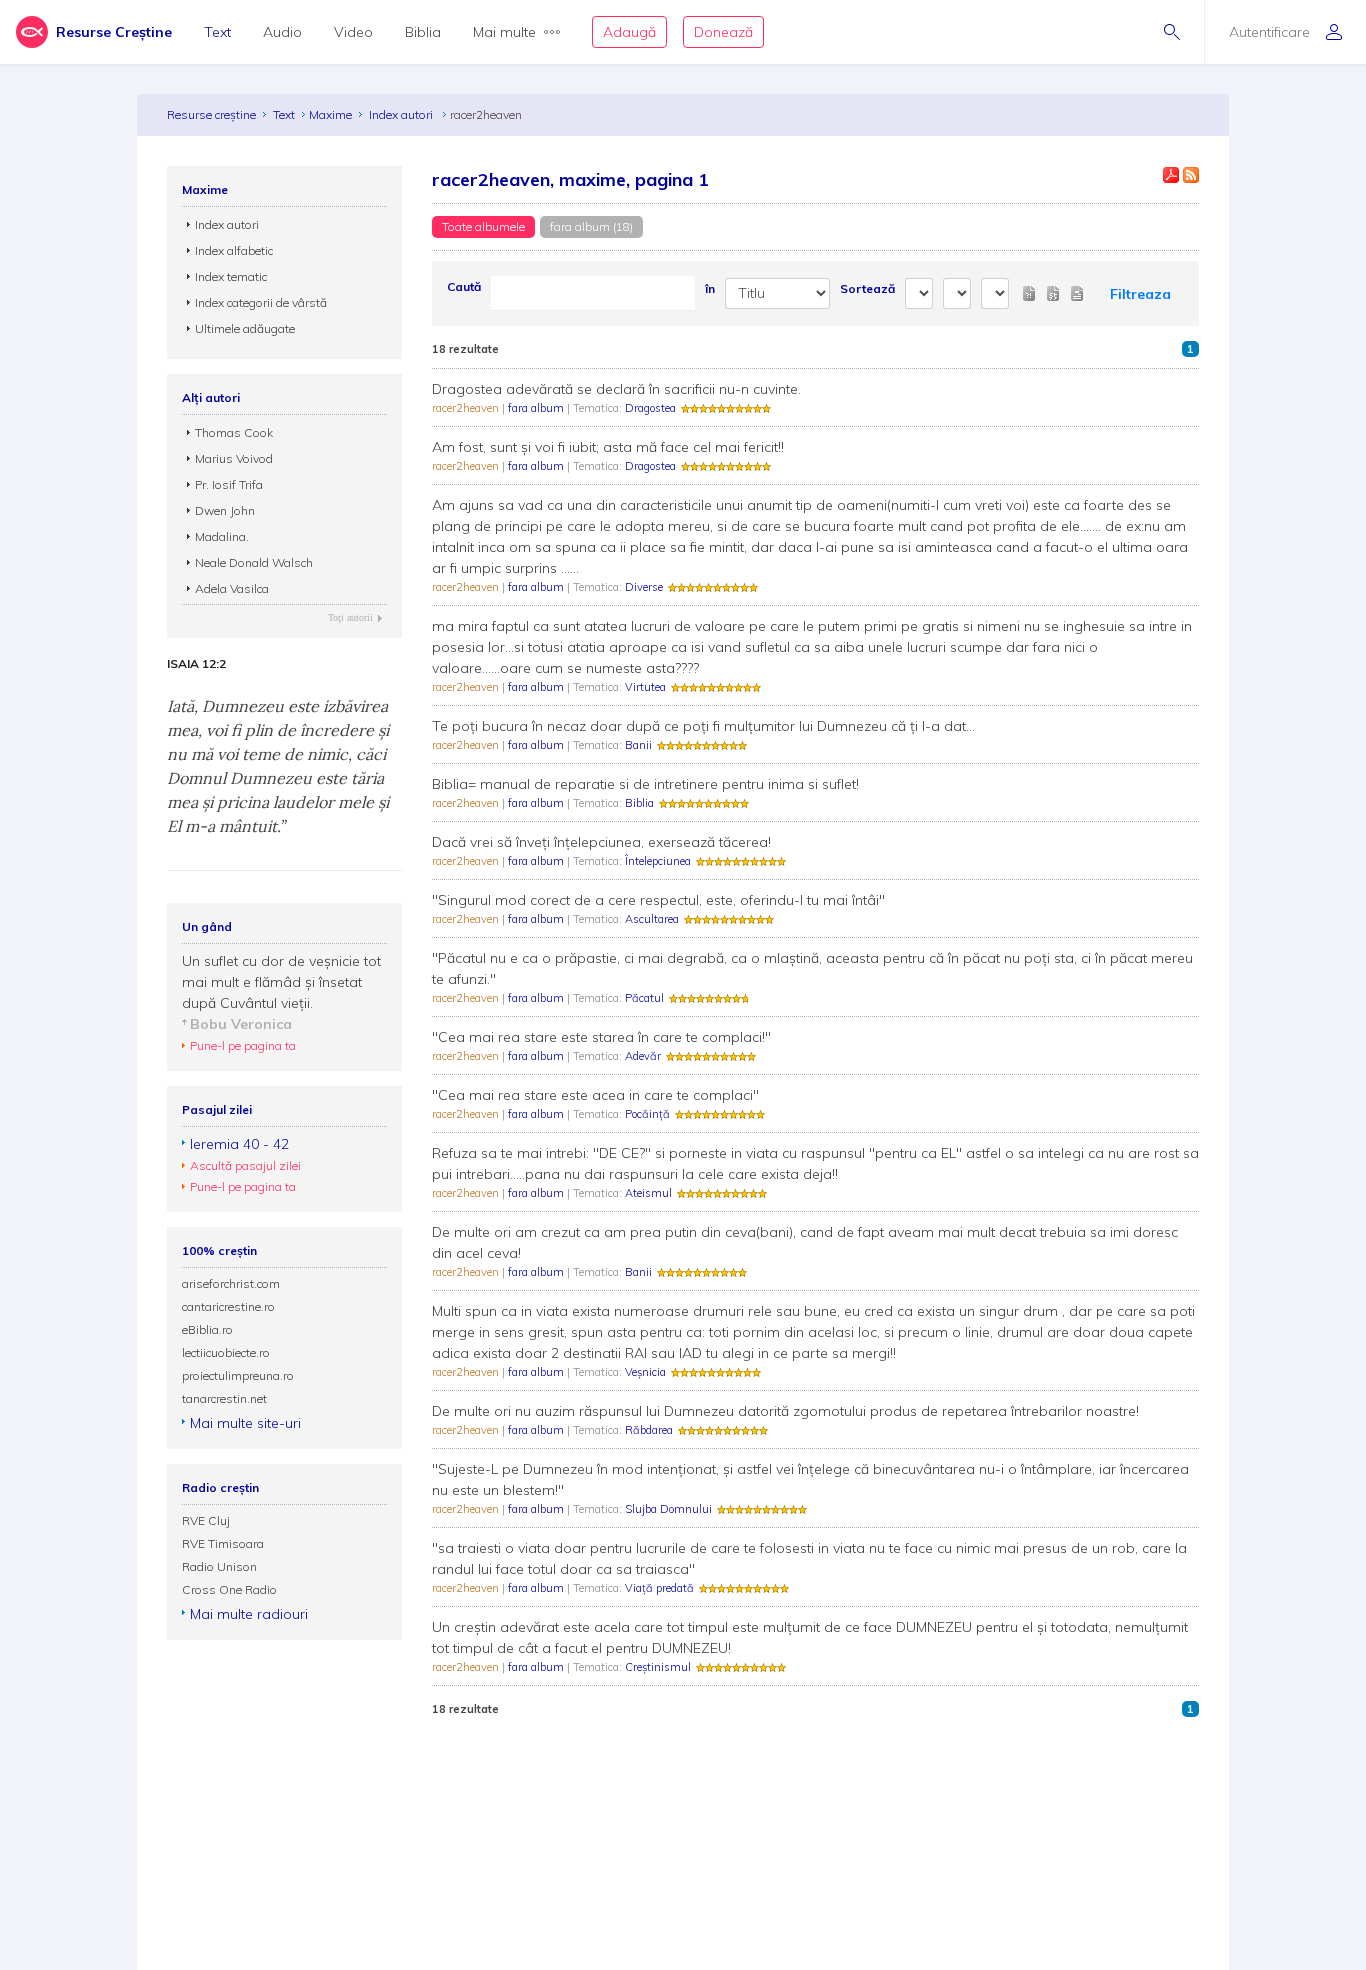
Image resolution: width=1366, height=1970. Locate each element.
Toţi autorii (350, 617)
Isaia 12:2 (196, 664)
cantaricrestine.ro (228, 1306)
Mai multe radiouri (249, 1614)
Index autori (402, 114)
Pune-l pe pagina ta (243, 1045)
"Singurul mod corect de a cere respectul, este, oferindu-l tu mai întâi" (658, 900)
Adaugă (629, 32)
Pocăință (647, 1114)
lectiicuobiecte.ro (226, 1352)
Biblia (423, 32)
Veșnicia (645, 1372)
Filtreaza (1140, 294)
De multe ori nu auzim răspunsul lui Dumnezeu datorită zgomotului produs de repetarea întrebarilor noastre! (785, 1411)
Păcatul (644, 998)
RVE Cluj (206, 1520)
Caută (464, 286)
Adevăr (643, 1056)
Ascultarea (652, 919)
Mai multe (504, 32)
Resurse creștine (211, 114)
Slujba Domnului (668, 1509)
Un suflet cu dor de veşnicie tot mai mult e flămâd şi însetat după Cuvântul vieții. (281, 982)
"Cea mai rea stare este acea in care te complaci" (595, 1095)
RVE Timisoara (223, 1543)
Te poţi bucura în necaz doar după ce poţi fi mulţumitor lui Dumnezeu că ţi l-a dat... (703, 726)
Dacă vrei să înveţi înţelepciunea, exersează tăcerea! (601, 842)
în (710, 288)
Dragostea (650, 408)
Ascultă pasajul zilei (245, 1165)
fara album (537, 408)
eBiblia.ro (207, 1329)
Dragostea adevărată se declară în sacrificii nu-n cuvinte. (616, 389)
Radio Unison (219, 1566)
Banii (638, 745)
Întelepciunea (658, 861)
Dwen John (225, 510)
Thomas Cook (234, 432)
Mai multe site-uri (245, 1423)
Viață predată (659, 1588)
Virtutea (645, 687)
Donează (723, 32)
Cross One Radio (229, 1589)
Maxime (330, 114)
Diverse (644, 587)
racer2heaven (467, 408)
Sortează (867, 288)
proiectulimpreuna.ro (238, 1375)
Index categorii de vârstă (261, 302)
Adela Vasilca (232, 588)
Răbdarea (649, 1430)
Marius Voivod (234, 458)
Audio (282, 32)
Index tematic (231, 276)
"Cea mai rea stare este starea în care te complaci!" (601, 1037)
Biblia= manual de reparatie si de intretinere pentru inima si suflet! (645, 784)
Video (353, 32)
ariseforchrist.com (231, 1283)
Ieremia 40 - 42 (239, 1144)
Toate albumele (483, 226)
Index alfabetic (234, 250)
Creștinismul (658, 1667)
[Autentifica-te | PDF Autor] (1171, 175)
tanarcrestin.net (224, 1398)
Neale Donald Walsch (254, 562)
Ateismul (648, 1193)
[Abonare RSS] (1191, 175)
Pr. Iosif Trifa (229, 484)
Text (217, 32)
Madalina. (222, 536)
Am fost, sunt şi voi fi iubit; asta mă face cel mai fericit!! (608, 447)
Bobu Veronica (241, 1024)
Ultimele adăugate (245, 328)
